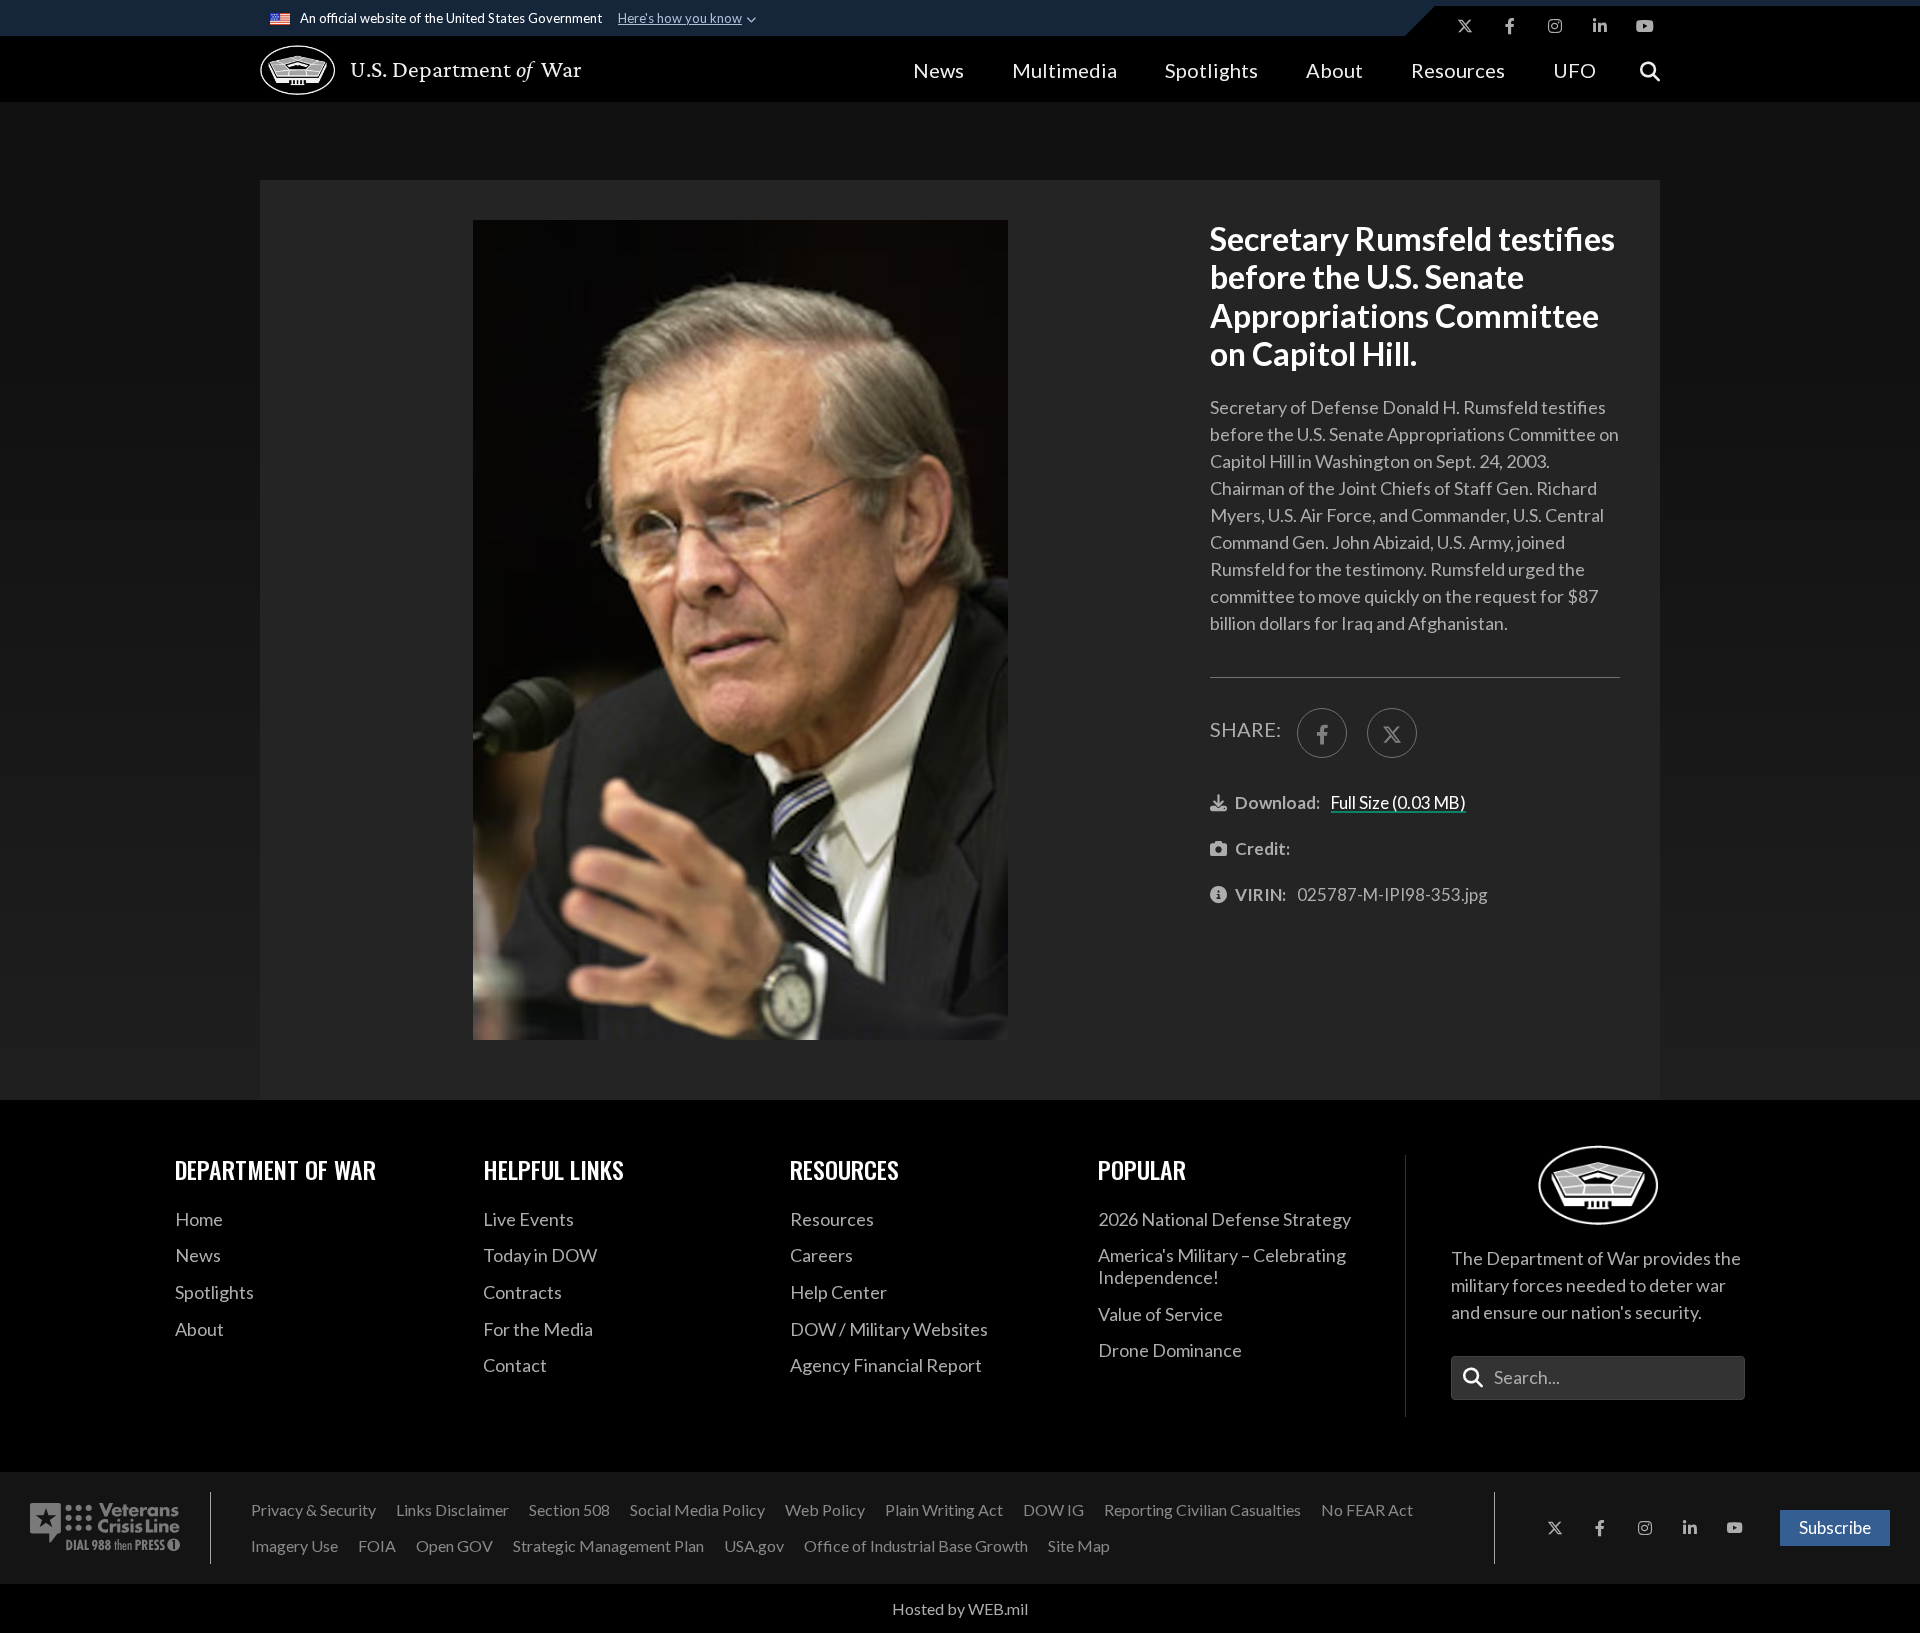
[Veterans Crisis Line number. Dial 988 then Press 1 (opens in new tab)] (105, 1528)
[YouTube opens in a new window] (1645, 26)
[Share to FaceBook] (1322, 733)
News (938, 70)
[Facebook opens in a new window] (1510, 26)
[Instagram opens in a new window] (1555, 26)
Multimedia (1064, 70)
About (1334, 70)
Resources (1458, 70)
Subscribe (1835, 1527)
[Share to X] (1392, 733)
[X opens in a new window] (1465, 26)
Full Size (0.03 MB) (1398, 802)
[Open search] (1650, 69)
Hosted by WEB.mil (960, 1608)
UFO (1574, 70)
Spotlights (1211, 70)
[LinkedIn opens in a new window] (1600, 26)
